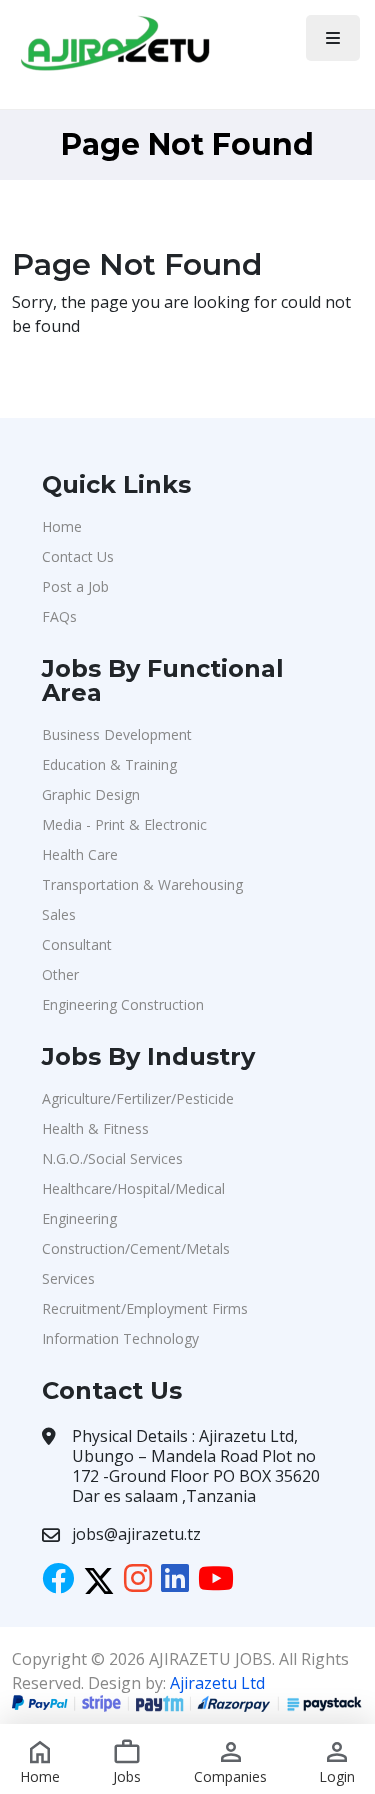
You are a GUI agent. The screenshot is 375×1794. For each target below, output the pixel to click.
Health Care (80, 854)
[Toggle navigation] (333, 38)
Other (60, 974)
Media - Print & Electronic (124, 824)
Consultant (77, 944)
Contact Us (78, 556)
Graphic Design (91, 794)
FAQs (59, 616)
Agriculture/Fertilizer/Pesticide (138, 1098)
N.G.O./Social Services (112, 1158)
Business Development (117, 734)
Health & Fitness (95, 1128)
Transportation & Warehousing (142, 884)
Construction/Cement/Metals (136, 1248)
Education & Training (109, 764)
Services (68, 1278)
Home (62, 526)
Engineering (79, 1218)
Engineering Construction (123, 1004)
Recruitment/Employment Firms (145, 1308)
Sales (59, 914)
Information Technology (120, 1338)
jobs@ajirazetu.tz (136, 1534)
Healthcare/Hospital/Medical (133, 1188)
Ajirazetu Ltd (217, 1683)
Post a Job (75, 586)
